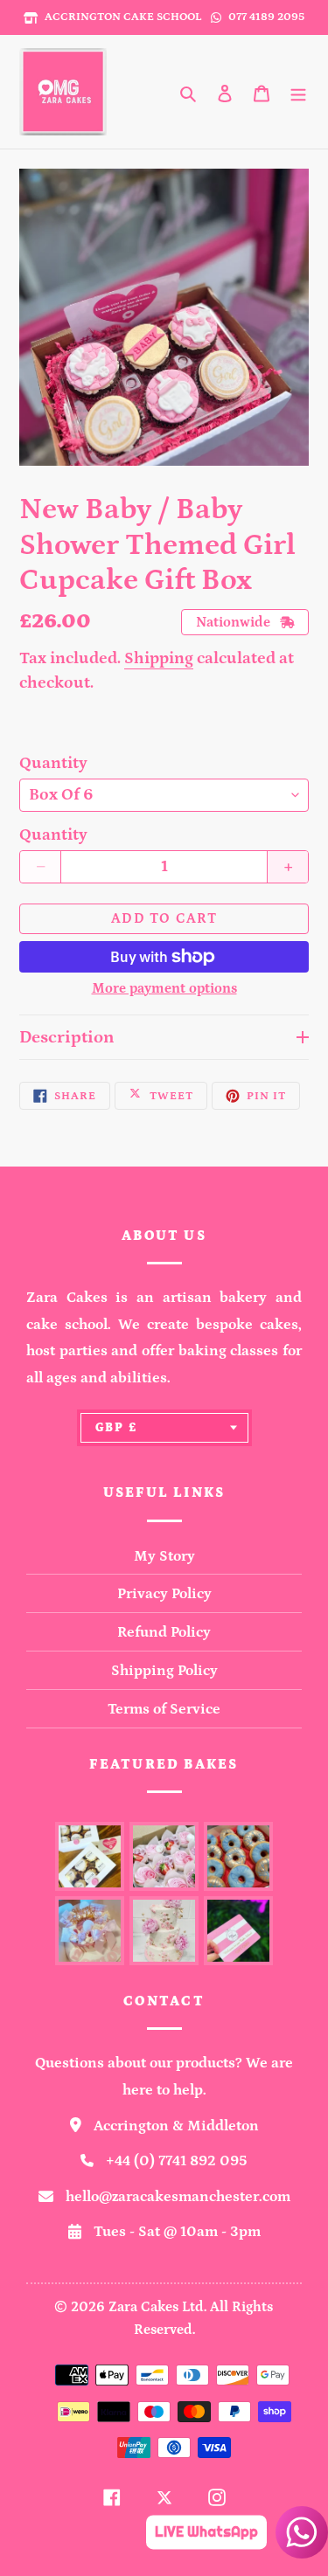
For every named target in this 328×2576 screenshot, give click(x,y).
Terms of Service (164, 1709)
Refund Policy (164, 1632)
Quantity (53, 763)
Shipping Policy (164, 1671)
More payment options (164, 988)
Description (67, 1037)
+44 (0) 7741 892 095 (177, 2161)
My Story (164, 1556)
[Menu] (298, 92)
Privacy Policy (164, 1594)
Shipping (159, 658)
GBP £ (117, 1428)
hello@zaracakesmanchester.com (178, 2197)
